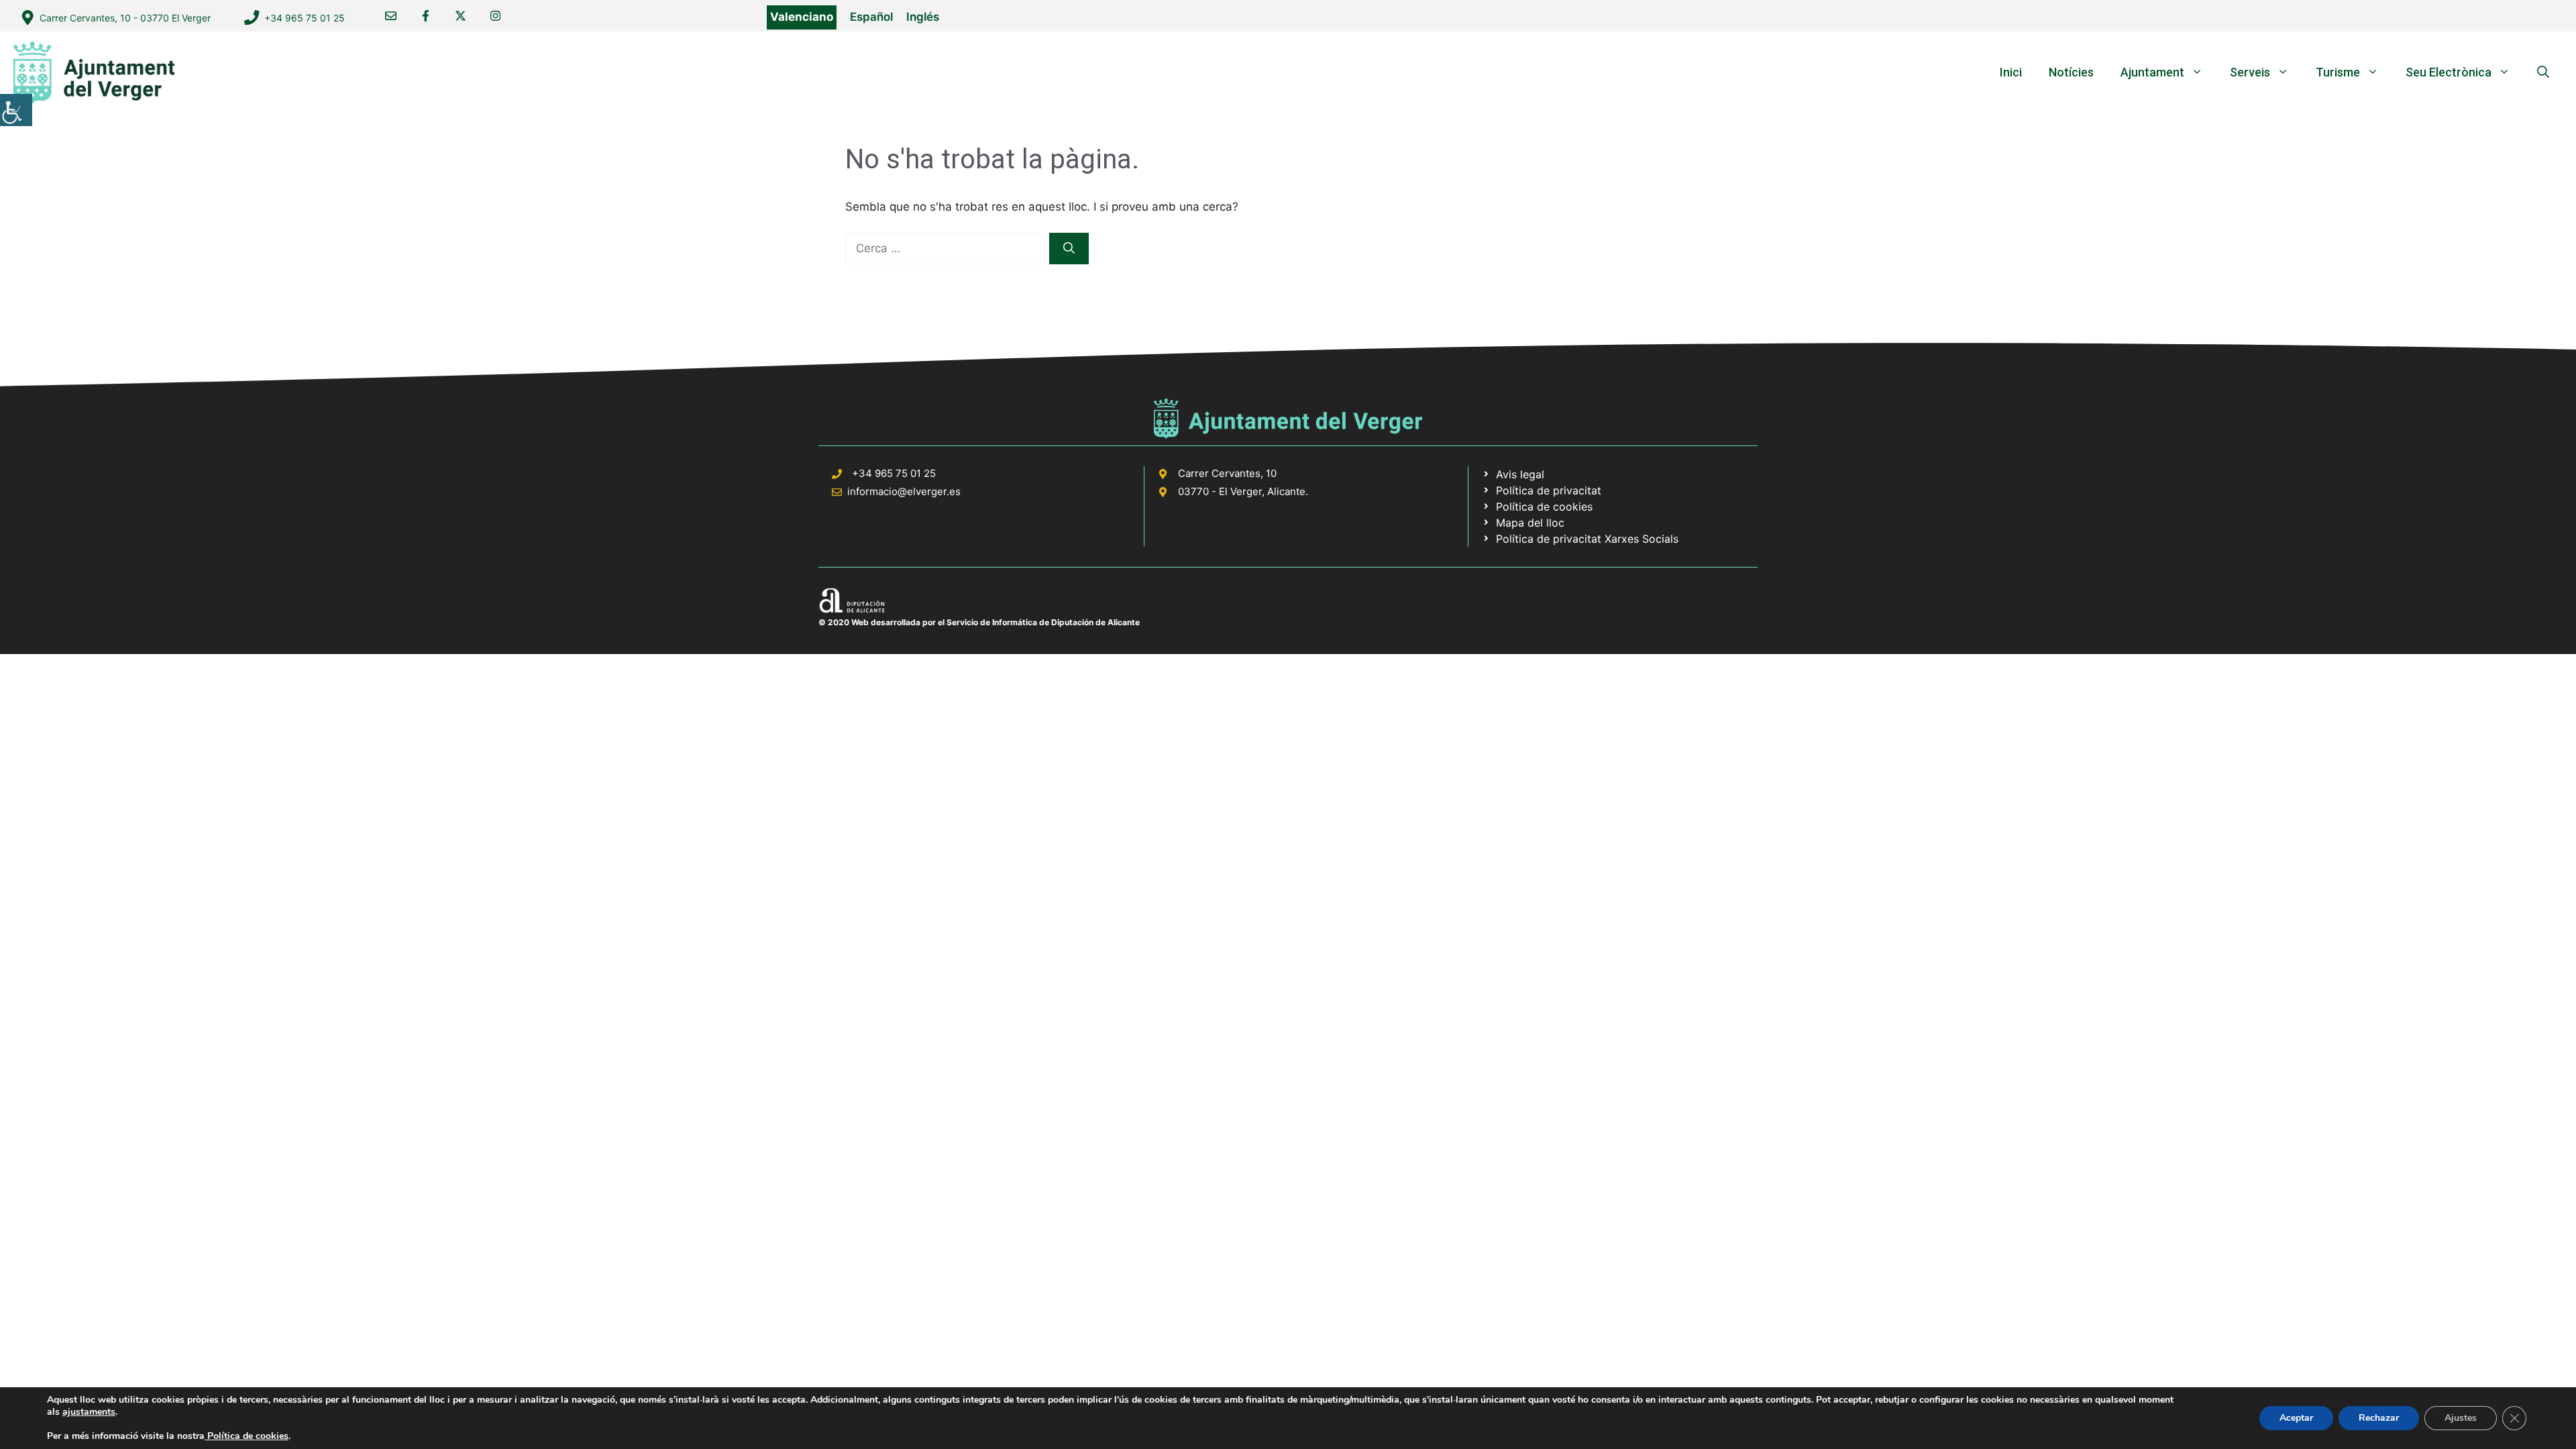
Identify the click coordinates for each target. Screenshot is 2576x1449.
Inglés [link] (923, 17)
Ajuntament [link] (2152, 72)
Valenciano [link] (802, 17)
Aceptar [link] (2296, 1418)
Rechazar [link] (2379, 1418)
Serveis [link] (2250, 72)
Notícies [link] (2071, 72)
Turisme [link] (2338, 72)
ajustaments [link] (89, 1412)
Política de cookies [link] (247, 1436)
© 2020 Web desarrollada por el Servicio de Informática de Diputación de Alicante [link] (979, 622)
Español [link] (871, 17)
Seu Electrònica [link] (2449, 72)
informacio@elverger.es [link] (904, 491)
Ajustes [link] (2461, 1418)
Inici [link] (2011, 72)
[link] (16, 110)
